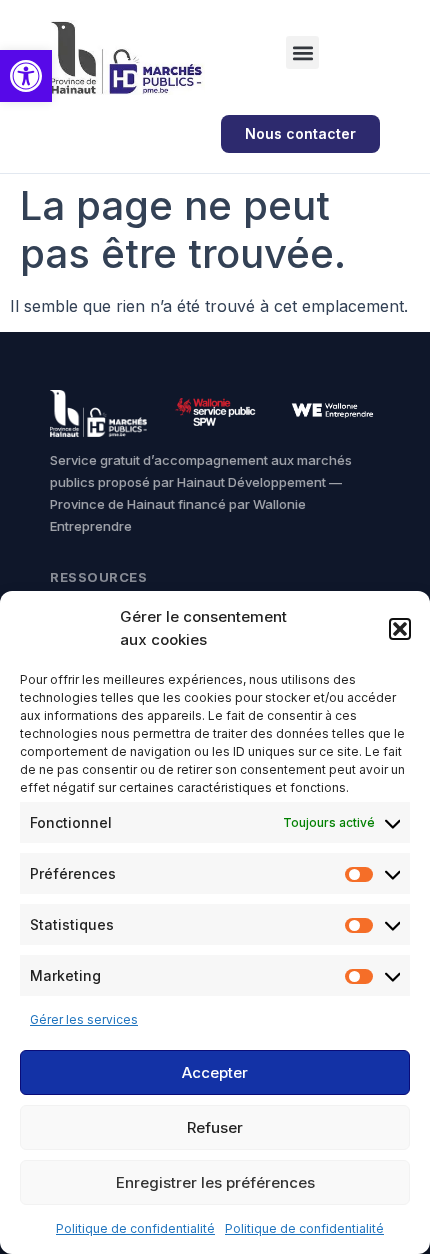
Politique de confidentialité (135, 1228)
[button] (26, 76)
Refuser (215, 1127)
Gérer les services (84, 1019)
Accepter (215, 1072)
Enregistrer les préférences (215, 1182)
